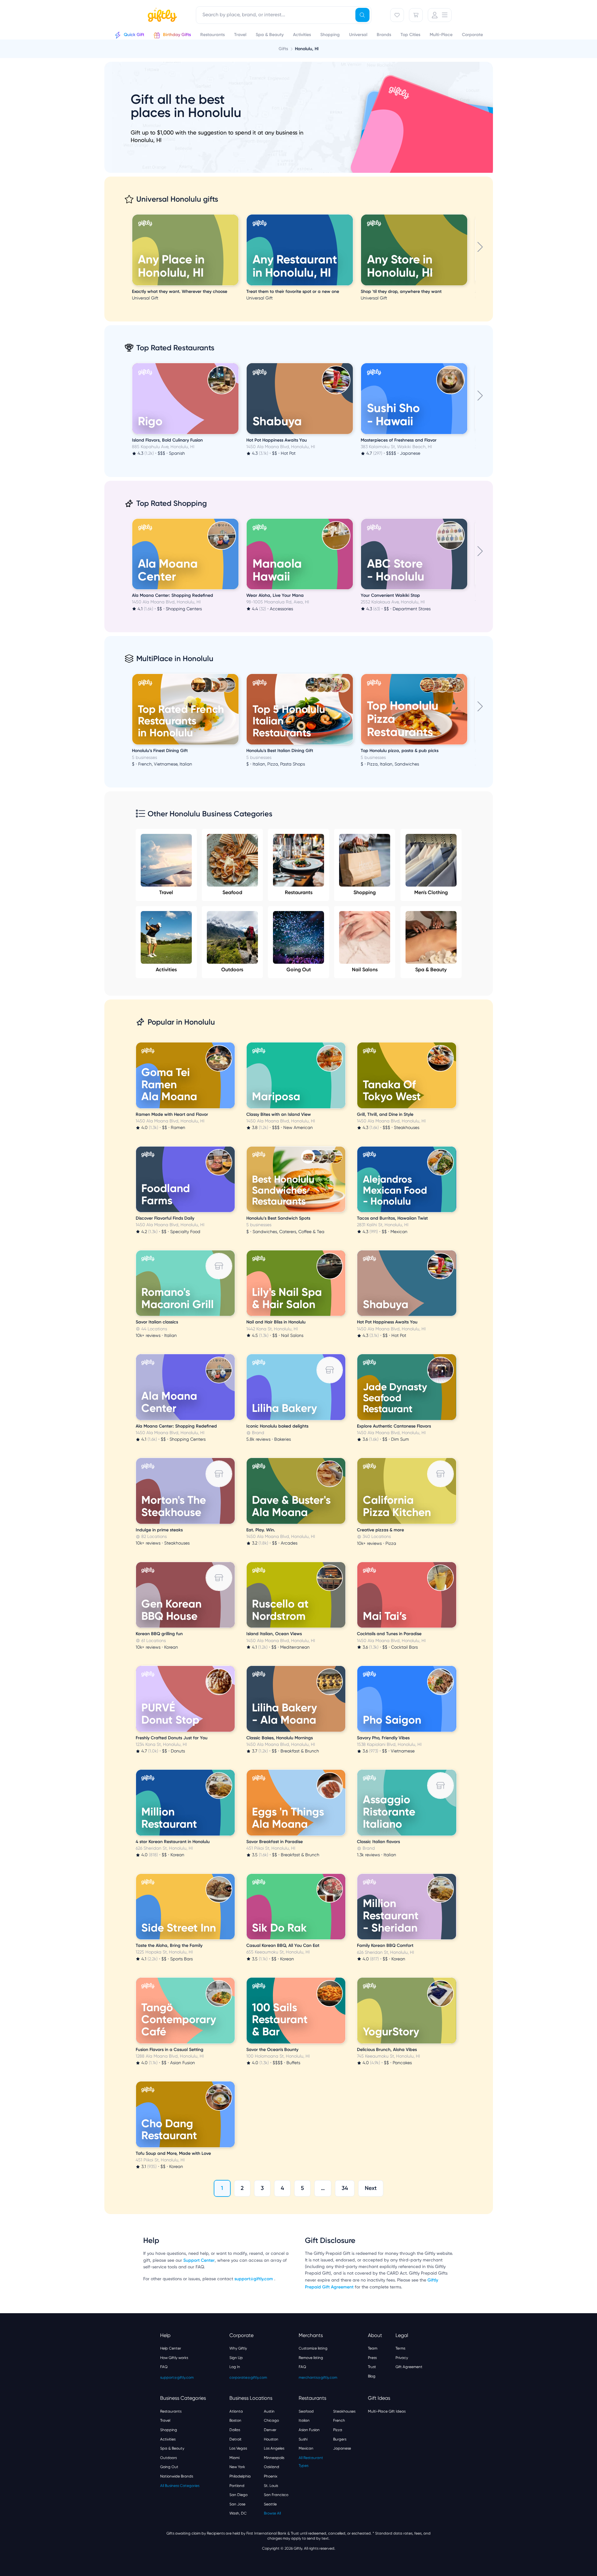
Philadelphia (240, 2476)
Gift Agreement (409, 2367)
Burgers (340, 2439)
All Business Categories (180, 2486)
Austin (269, 2411)
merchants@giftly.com (318, 2377)
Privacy (402, 2358)
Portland (237, 2486)
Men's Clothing (431, 892)
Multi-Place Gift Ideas (387, 2411)
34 (345, 2188)
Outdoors (232, 970)
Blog (372, 2376)
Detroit (236, 2439)
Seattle (270, 2504)
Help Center (171, 2348)
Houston (271, 2439)
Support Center (199, 2260)
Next (371, 2188)
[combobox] (284, 15)
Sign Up (236, 2358)
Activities (166, 970)
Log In (235, 2367)
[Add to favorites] (238, 215)
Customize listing (313, 2348)
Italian (304, 2420)
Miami (234, 2458)
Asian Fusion (309, 2430)
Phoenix (271, 2476)
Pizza (338, 2430)
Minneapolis (274, 2458)
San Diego (238, 2495)
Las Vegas (238, 2448)
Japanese (342, 2448)
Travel (166, 892)
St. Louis (271, 2486)
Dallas (235, 2430)
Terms (400, 2348)
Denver (270, 2430)
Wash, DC (238, 2513)
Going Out (299, 970)
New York (237, 2467)
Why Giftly (238, 2348)
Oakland (272, 2467)
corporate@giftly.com (248, 2377)
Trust (372, 2367)
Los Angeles (274, 2448)
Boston (235, 2420)
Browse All (272, 2513)
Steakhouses (344, 2411)
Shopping (365, 892)
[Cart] (416, 15)
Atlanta (236, 2411)
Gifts (283, 49)
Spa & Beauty (431, 970)
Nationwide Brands (177, 2476)
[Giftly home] (161, 16)
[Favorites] (397, 15)
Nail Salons (365, 970)
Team (373, 2348)
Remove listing (311, 2358)
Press (372, 2358)
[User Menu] (440, 15)
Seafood (232, 892)
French (339, 2420)
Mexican (306, 2448)
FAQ (164, 2367)
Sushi (303, 2439)
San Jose (237, 2504)
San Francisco (276, 2495)
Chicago (271, 2420)
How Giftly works (174, 2358)
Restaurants (299, 892)
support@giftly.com (254, 2279)
